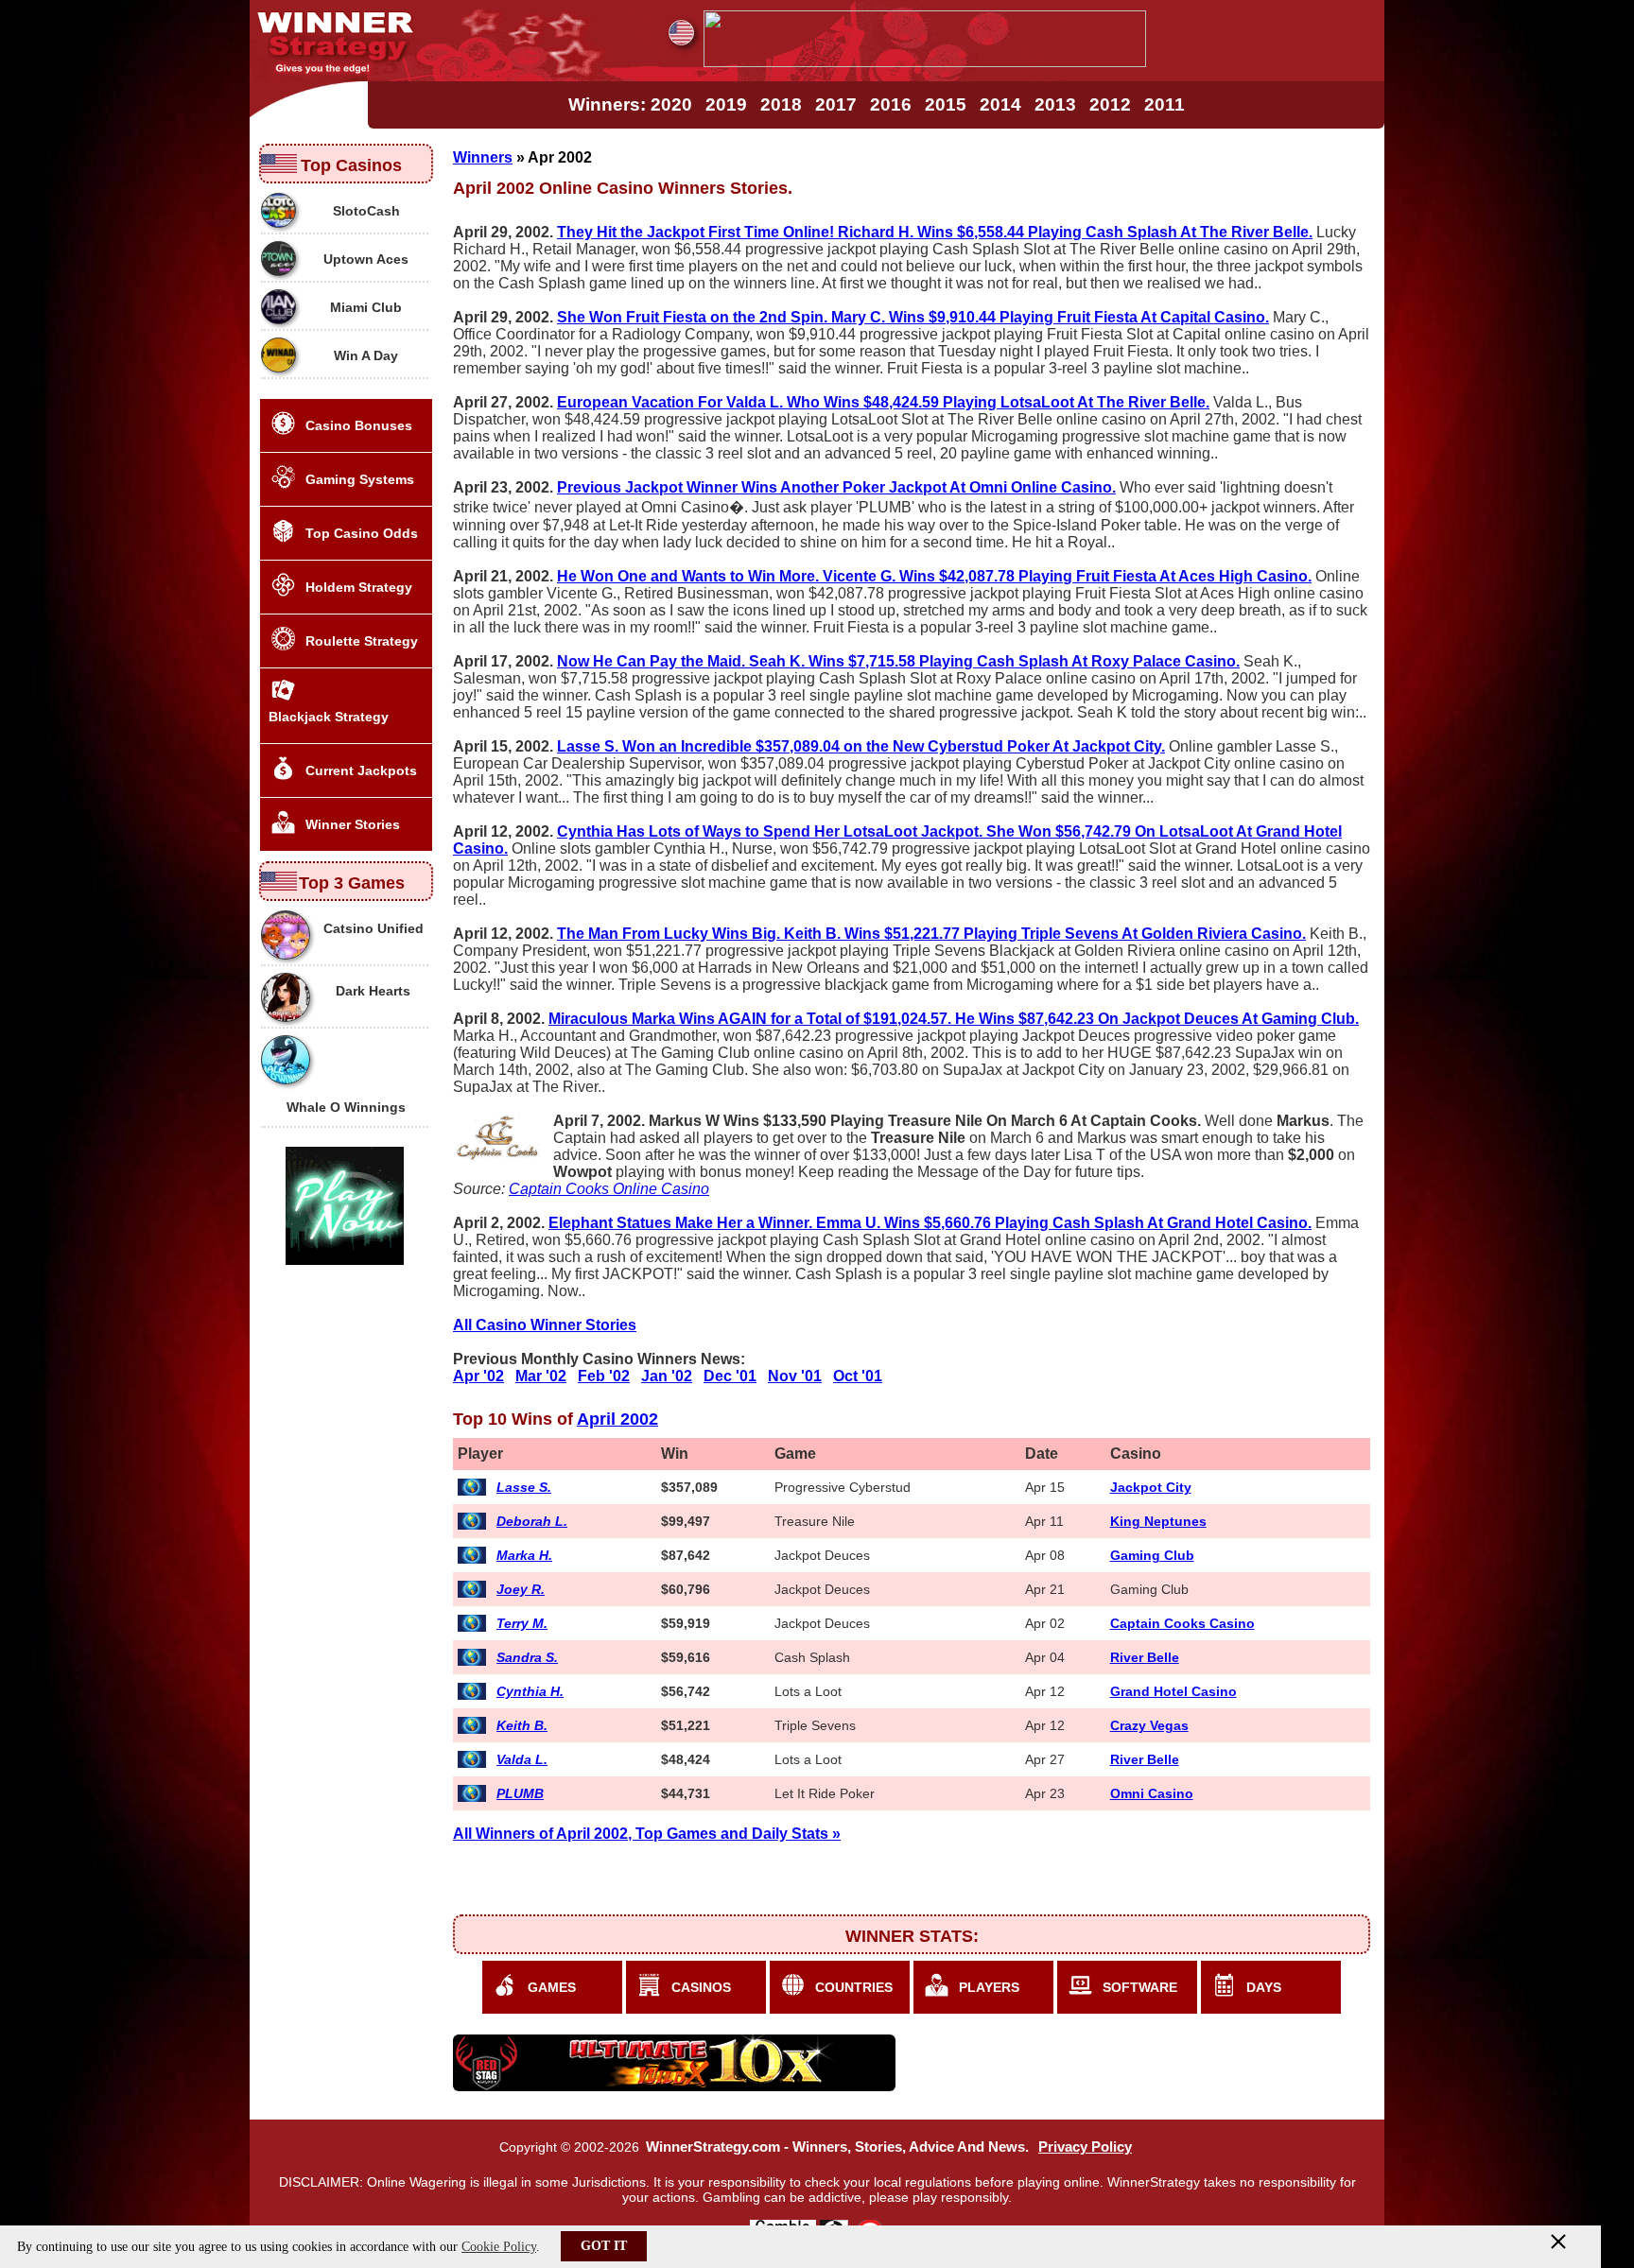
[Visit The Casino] (925, 62)
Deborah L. (532, 1521)
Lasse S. (524, 1487)
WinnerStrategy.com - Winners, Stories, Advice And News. (837, 2147)
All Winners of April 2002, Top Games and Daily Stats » (647, 1834)
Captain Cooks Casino (1182, 1623)
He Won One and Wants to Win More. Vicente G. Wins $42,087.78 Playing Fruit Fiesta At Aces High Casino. (934, 576)
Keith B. (522, 1725)
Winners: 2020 (630, 104)
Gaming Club (1152, 1555)
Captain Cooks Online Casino (609, 1189)
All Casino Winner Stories (545, 1325)
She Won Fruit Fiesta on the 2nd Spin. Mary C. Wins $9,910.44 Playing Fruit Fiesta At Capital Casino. (913, 317)
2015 (946, 104)
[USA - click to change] (681, 33)
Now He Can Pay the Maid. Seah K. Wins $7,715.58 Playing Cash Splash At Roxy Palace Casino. (898, 661)
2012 (1110, 104)
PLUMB (520, 1793)
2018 (781, 104)
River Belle (1145, 1657)
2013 (1055, 104)
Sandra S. (527, 1657)
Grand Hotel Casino (1173, 1691)
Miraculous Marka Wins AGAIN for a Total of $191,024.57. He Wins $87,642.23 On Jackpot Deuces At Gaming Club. (954, 1019)
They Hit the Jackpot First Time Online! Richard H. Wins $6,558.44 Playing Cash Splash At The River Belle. (935, 232)
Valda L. (522, 1759)
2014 (1000, 104)
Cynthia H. (530, 1691)
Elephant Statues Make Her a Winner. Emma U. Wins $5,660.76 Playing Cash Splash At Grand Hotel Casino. (930, 1223)
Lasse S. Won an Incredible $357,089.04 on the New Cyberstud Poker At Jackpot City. (861, 746)
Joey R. (521, 1589)
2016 (891, 104)
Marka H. (524, 1555)
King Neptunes (1158, 1521)
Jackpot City (1151, 1487)
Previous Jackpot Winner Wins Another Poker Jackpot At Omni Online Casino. (836, 487)
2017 (836, 104)
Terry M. (522, 1623)
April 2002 (617, 1419)
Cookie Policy (499, 2247)
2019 (726, 104)
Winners (483, 157)
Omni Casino (1152, 1793)
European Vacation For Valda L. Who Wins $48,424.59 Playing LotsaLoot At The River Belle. (883, 402)
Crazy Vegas (1149, 1725)
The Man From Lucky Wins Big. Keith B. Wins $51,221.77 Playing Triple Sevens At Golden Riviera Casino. (931, 934)
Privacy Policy (1085, 2147)
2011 (1165, 104)
